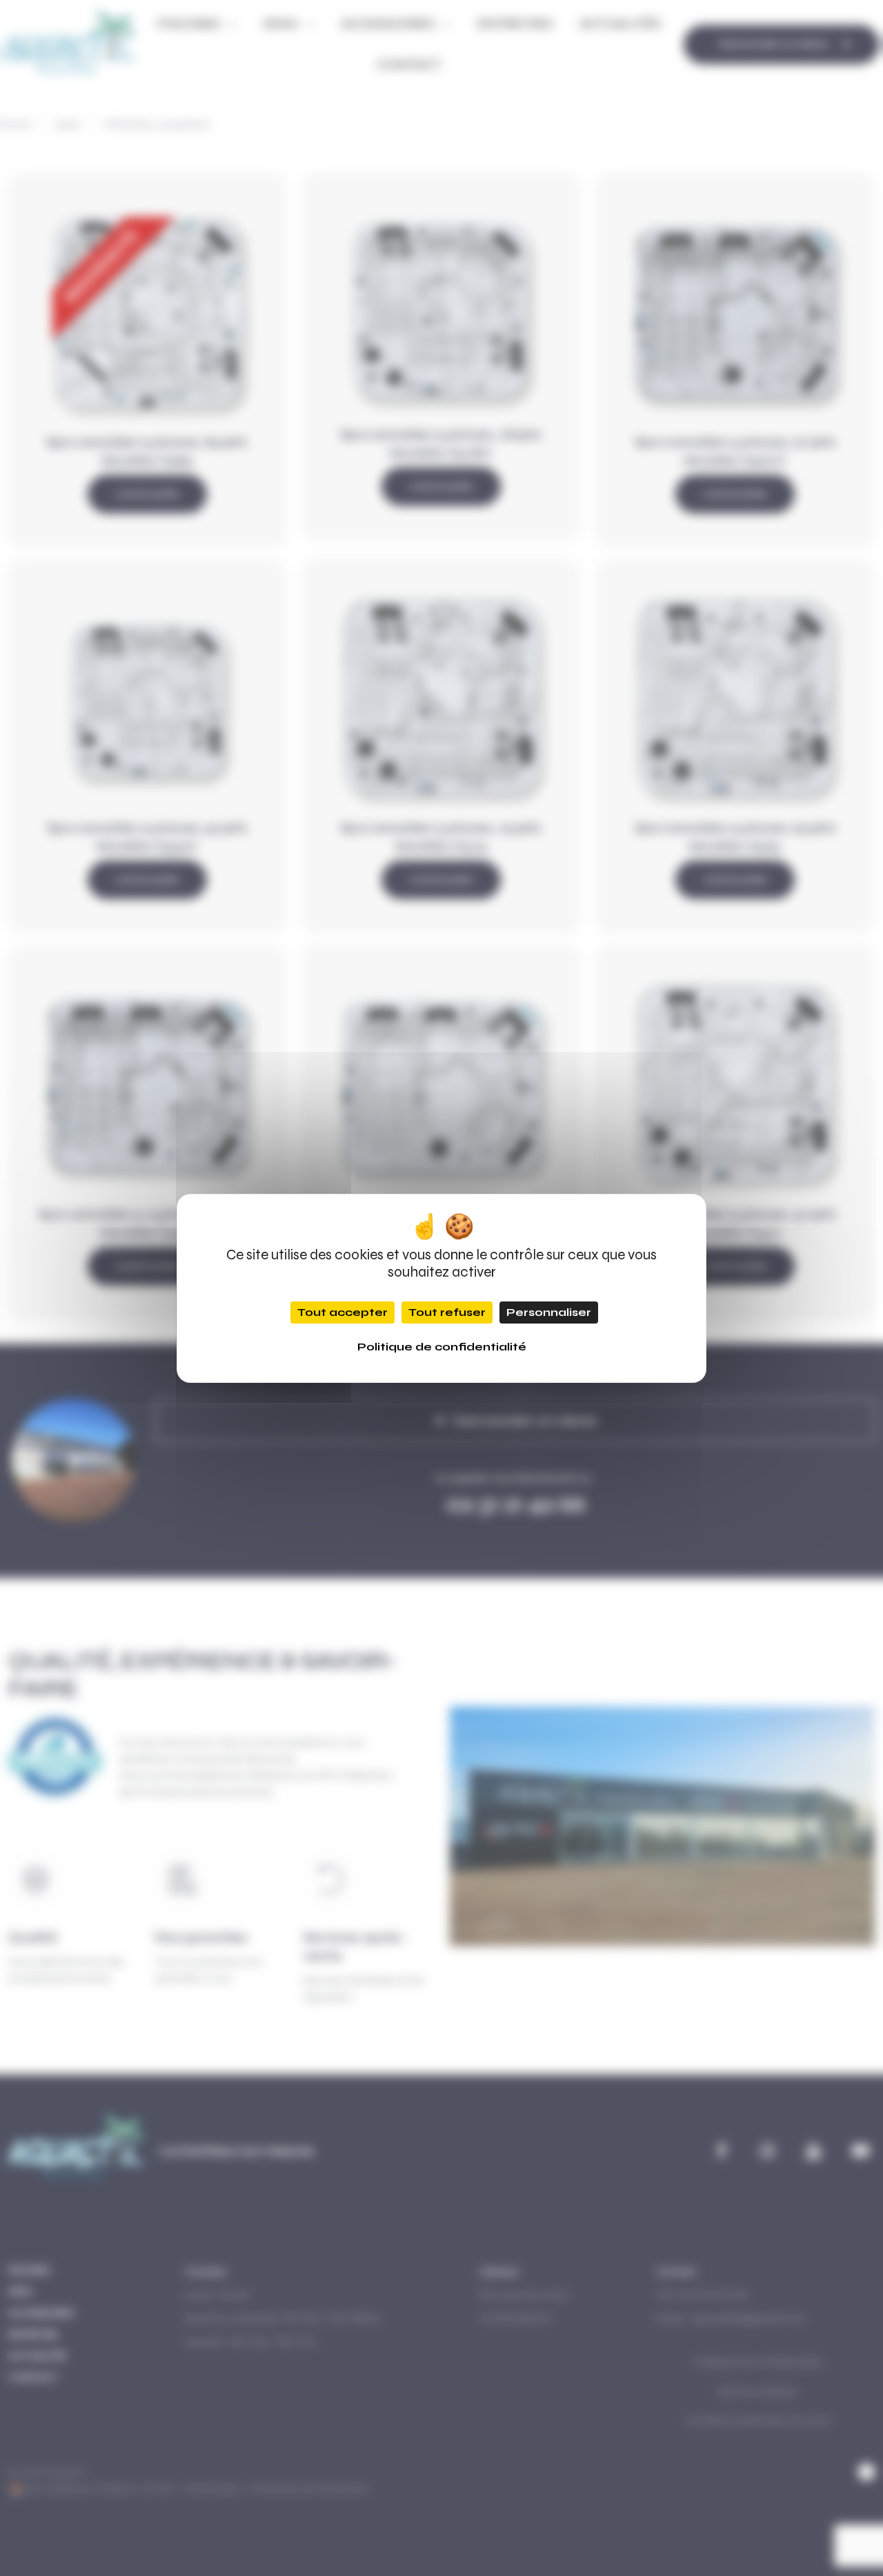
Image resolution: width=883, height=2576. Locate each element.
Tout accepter (343, 1312)
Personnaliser (549, 1312)
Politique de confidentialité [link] (442, 1347)
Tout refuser (447, 1312)
